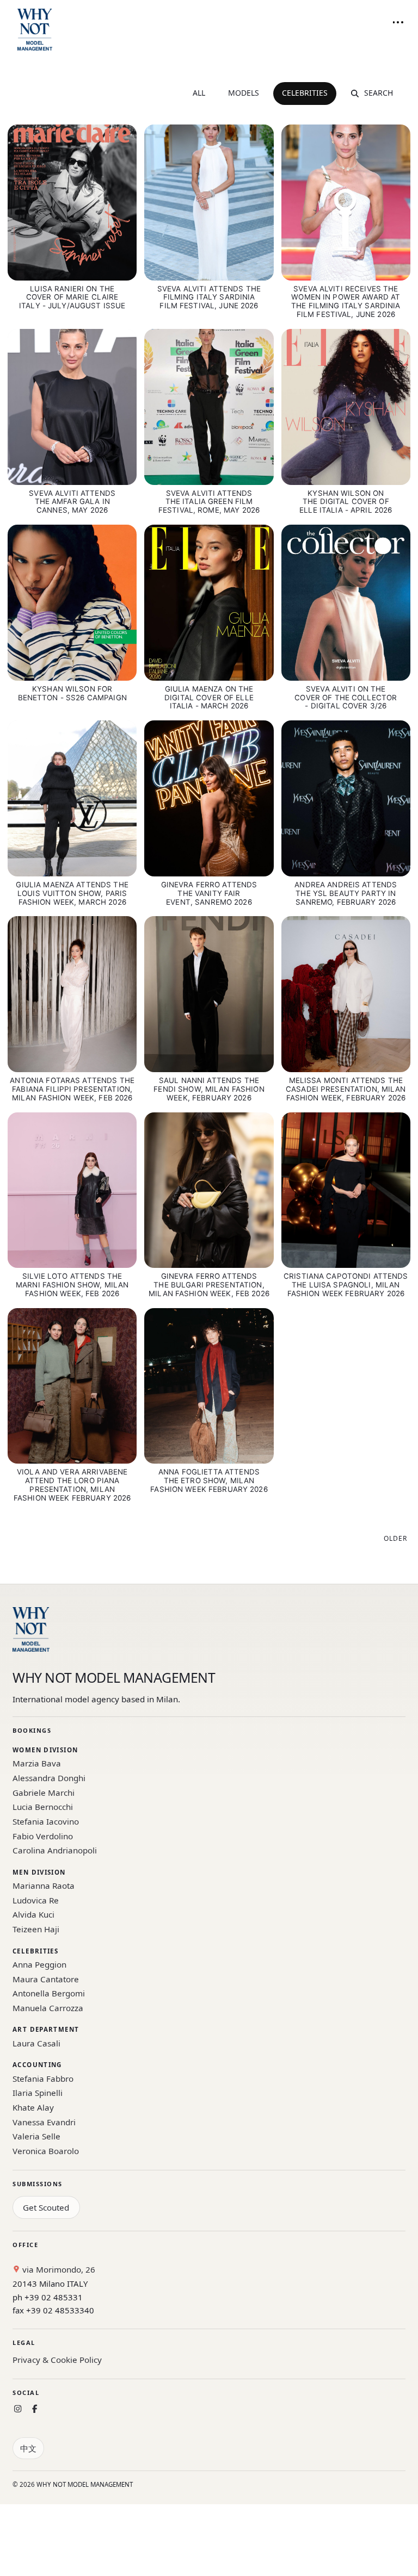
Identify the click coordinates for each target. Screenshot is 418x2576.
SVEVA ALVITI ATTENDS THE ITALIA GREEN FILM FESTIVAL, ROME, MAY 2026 (209, 502)
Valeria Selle (36, 2136)
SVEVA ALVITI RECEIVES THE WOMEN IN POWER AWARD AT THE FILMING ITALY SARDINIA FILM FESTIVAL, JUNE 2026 (346, 302)
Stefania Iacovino (46, 1821)
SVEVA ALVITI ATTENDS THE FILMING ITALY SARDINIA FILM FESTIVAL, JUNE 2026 (209, 297)
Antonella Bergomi (49, 1993)
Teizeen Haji (36, 1929)
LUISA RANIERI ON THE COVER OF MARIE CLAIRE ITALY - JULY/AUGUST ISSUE (72, 297)
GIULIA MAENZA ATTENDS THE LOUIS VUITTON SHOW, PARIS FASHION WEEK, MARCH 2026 (72, 893)
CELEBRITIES (305, 93)
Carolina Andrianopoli (55, 1850)
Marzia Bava (37, 1763)
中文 (28, 2448)
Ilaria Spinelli (38, 2093)
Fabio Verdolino (43, 1836)
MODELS (244, 93)
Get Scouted (46, 2207)
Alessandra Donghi (49, 1778)
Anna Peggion (39, 1964)
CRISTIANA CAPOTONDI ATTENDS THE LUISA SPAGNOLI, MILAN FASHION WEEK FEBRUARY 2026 (346, 1285)
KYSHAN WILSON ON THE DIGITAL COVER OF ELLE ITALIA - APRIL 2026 (346, 502)
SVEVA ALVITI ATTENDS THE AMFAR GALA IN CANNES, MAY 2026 (72, 502)
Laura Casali (36, 2043)
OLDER (395, 1538)
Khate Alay (33, 2107)
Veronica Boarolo (46, 2151)
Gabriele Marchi (44, 1793)
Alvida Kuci (33, 1914)
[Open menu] (398, 22)
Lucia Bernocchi (43, 1807)
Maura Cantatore (46, 1979)
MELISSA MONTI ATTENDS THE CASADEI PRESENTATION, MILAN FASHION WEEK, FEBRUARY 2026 (346, 1089)
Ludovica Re (36, 1900)
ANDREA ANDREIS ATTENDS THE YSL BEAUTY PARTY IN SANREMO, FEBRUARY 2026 (346, 893)
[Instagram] (18, 2409)
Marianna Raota (44, 1886)
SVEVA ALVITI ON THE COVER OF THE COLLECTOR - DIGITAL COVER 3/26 (346, 698)
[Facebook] (35, 2409)
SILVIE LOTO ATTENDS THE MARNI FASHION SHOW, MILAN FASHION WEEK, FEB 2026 (72, 1285)
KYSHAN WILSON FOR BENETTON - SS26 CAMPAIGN (72, 693)
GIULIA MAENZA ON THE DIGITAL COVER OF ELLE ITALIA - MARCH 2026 (209, 698)
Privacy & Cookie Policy (57, 2360)
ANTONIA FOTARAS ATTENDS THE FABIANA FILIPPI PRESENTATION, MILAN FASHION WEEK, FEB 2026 (72, 1089)
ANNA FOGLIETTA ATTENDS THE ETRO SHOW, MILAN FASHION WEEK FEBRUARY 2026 (209, 1480)
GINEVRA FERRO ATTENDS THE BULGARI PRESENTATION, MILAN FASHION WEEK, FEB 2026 (209, 1285)
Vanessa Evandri (44, 2122)
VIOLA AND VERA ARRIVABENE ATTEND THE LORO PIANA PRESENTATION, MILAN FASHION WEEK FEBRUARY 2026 (72, 1485)
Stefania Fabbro (43, 2079)
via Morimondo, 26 (58, 2269)
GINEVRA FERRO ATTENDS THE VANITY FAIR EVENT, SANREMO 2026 (209, 893)
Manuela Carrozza (48, 2008)
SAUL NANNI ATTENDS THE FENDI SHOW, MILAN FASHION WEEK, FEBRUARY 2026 (209, 1089)
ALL (199, 93)
